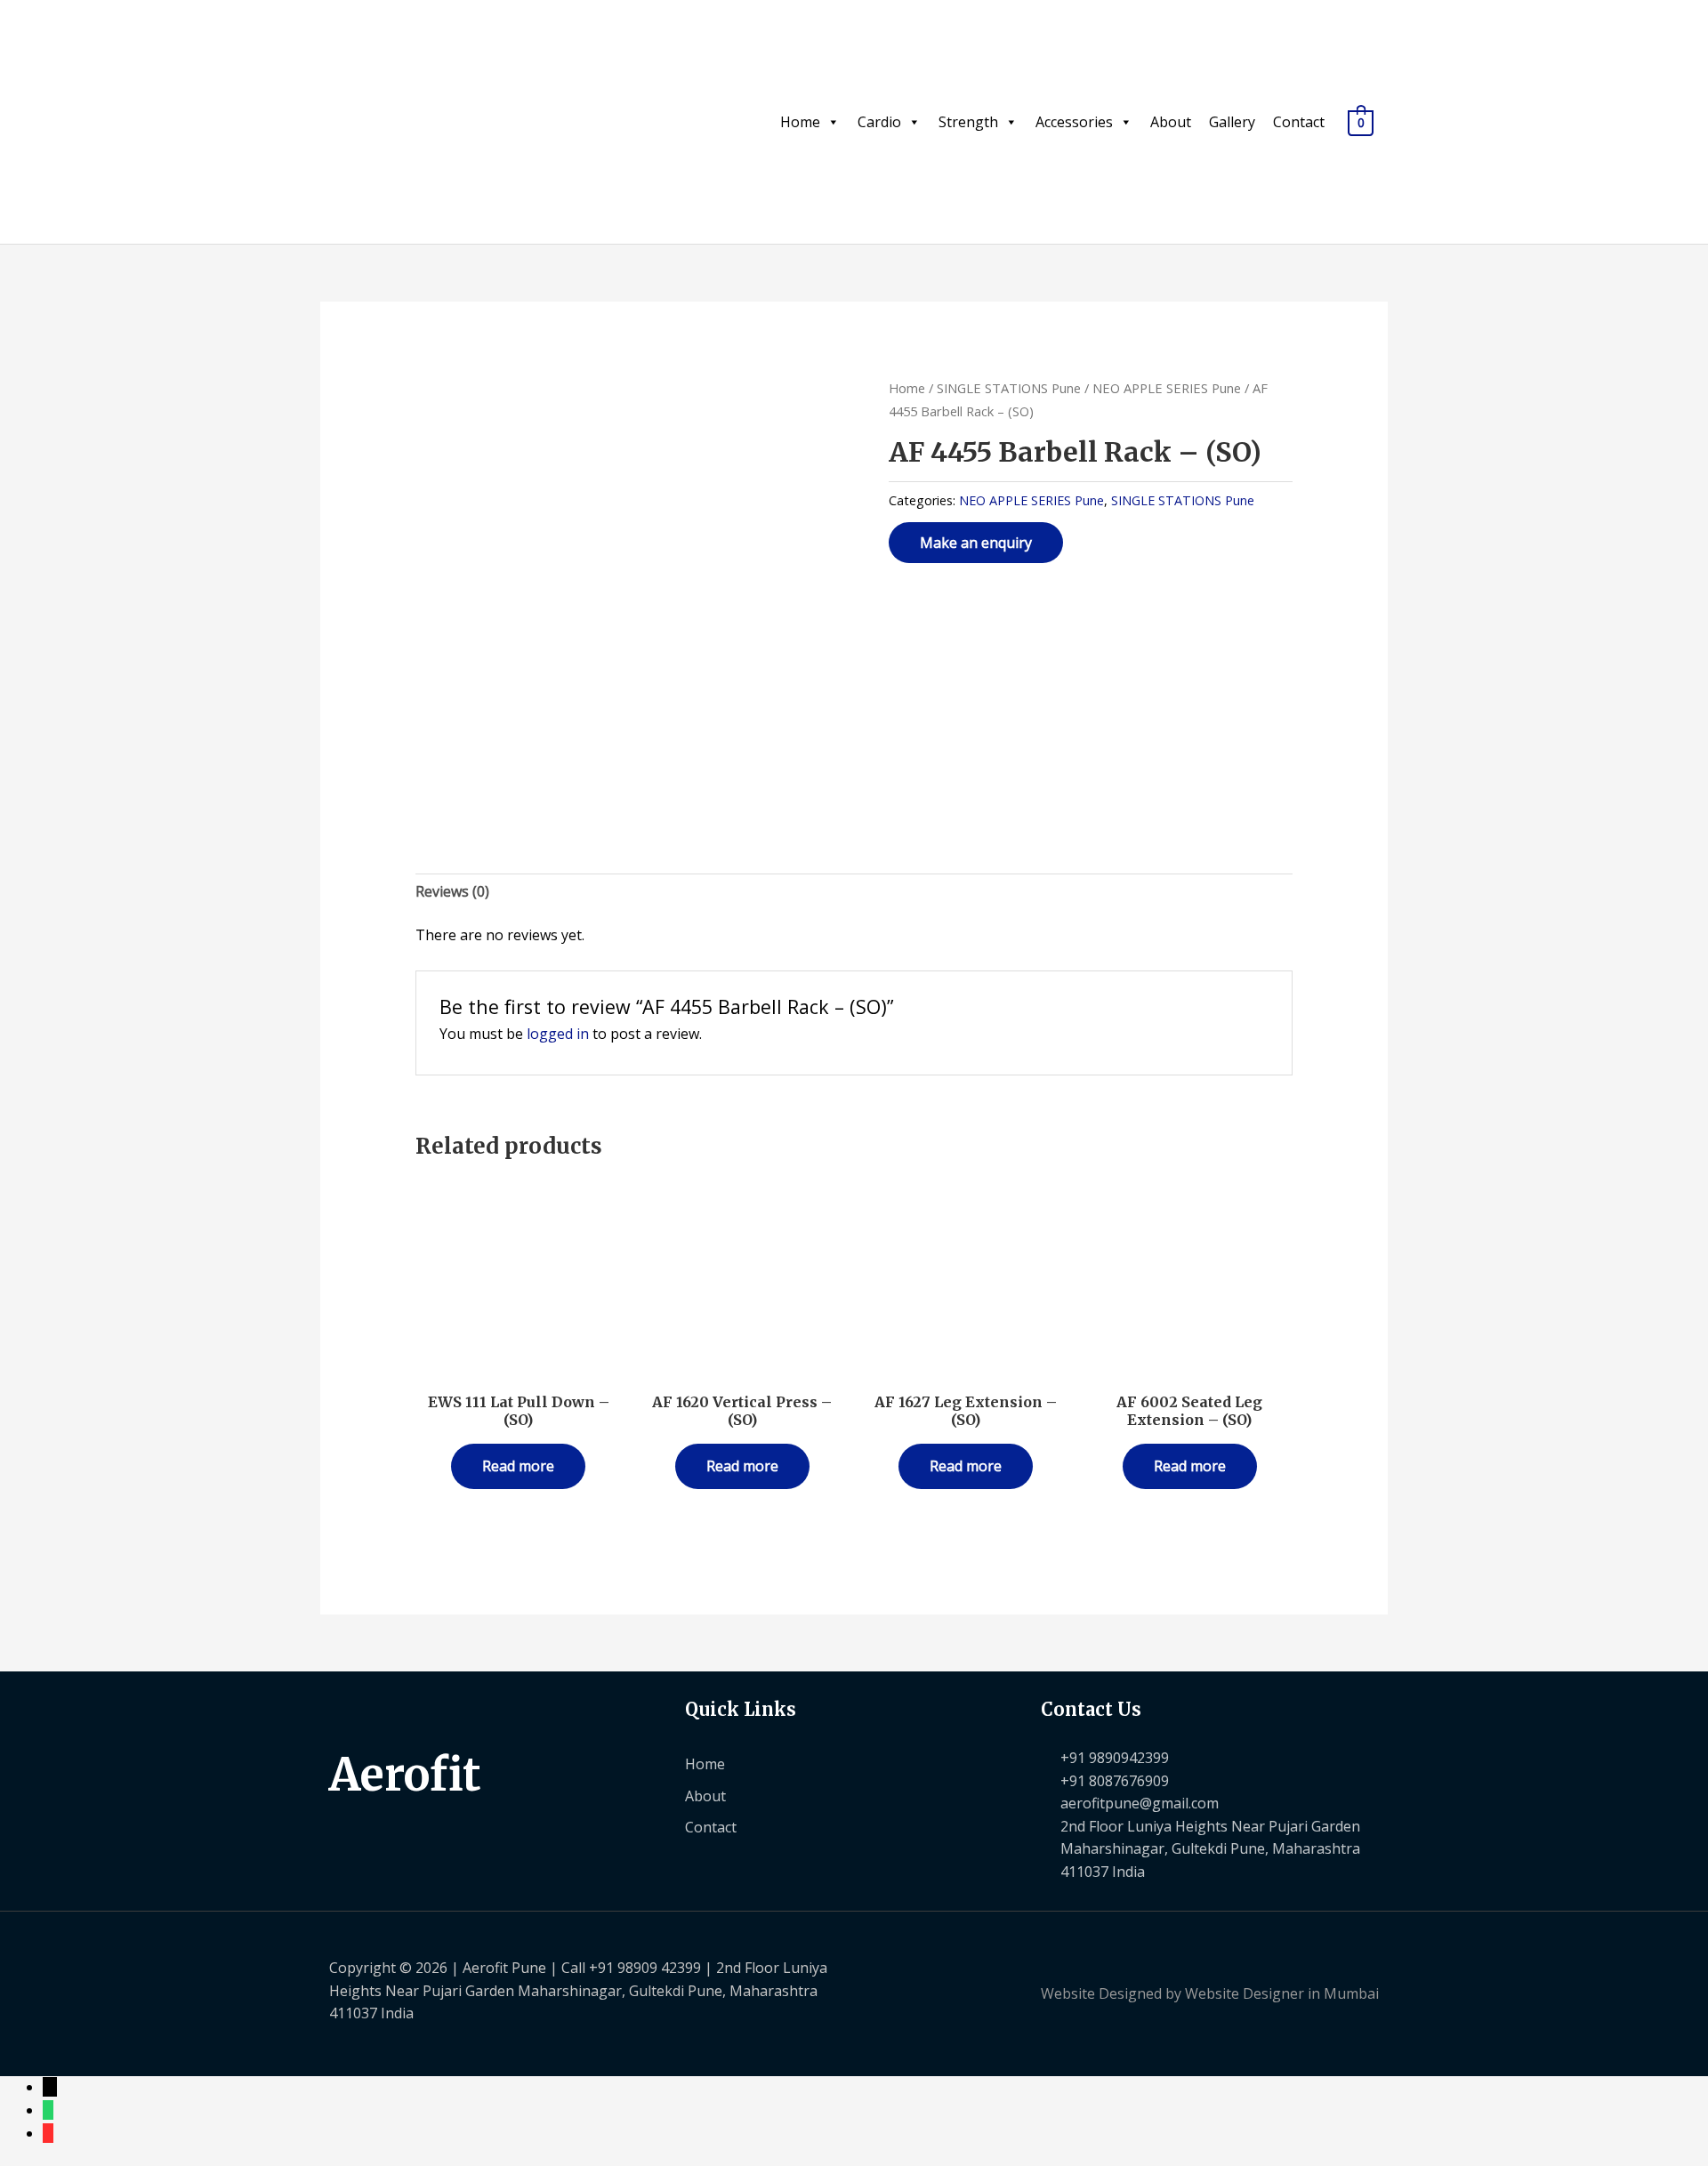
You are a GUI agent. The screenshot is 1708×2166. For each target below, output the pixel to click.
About (1171, 122)
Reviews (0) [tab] (452, 891)
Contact (1299, 122)
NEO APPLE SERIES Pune (1167, 388)
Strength (968, 122)
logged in (558, 1034)
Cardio (879, 122)
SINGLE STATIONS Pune (1009, 388)
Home (800, 122)
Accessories (1074, 122)
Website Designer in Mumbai (1282, 1993)
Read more (518, 1466)
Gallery (1232, 122)
